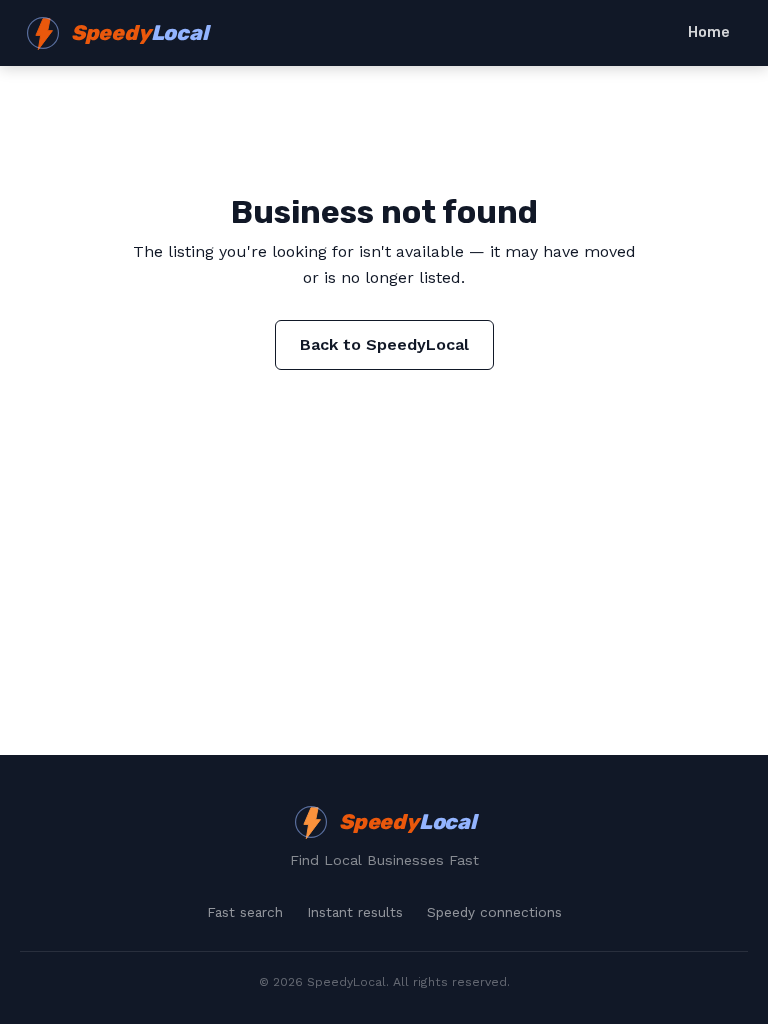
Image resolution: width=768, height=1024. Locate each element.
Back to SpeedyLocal (384, 344)
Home (709, 32)
